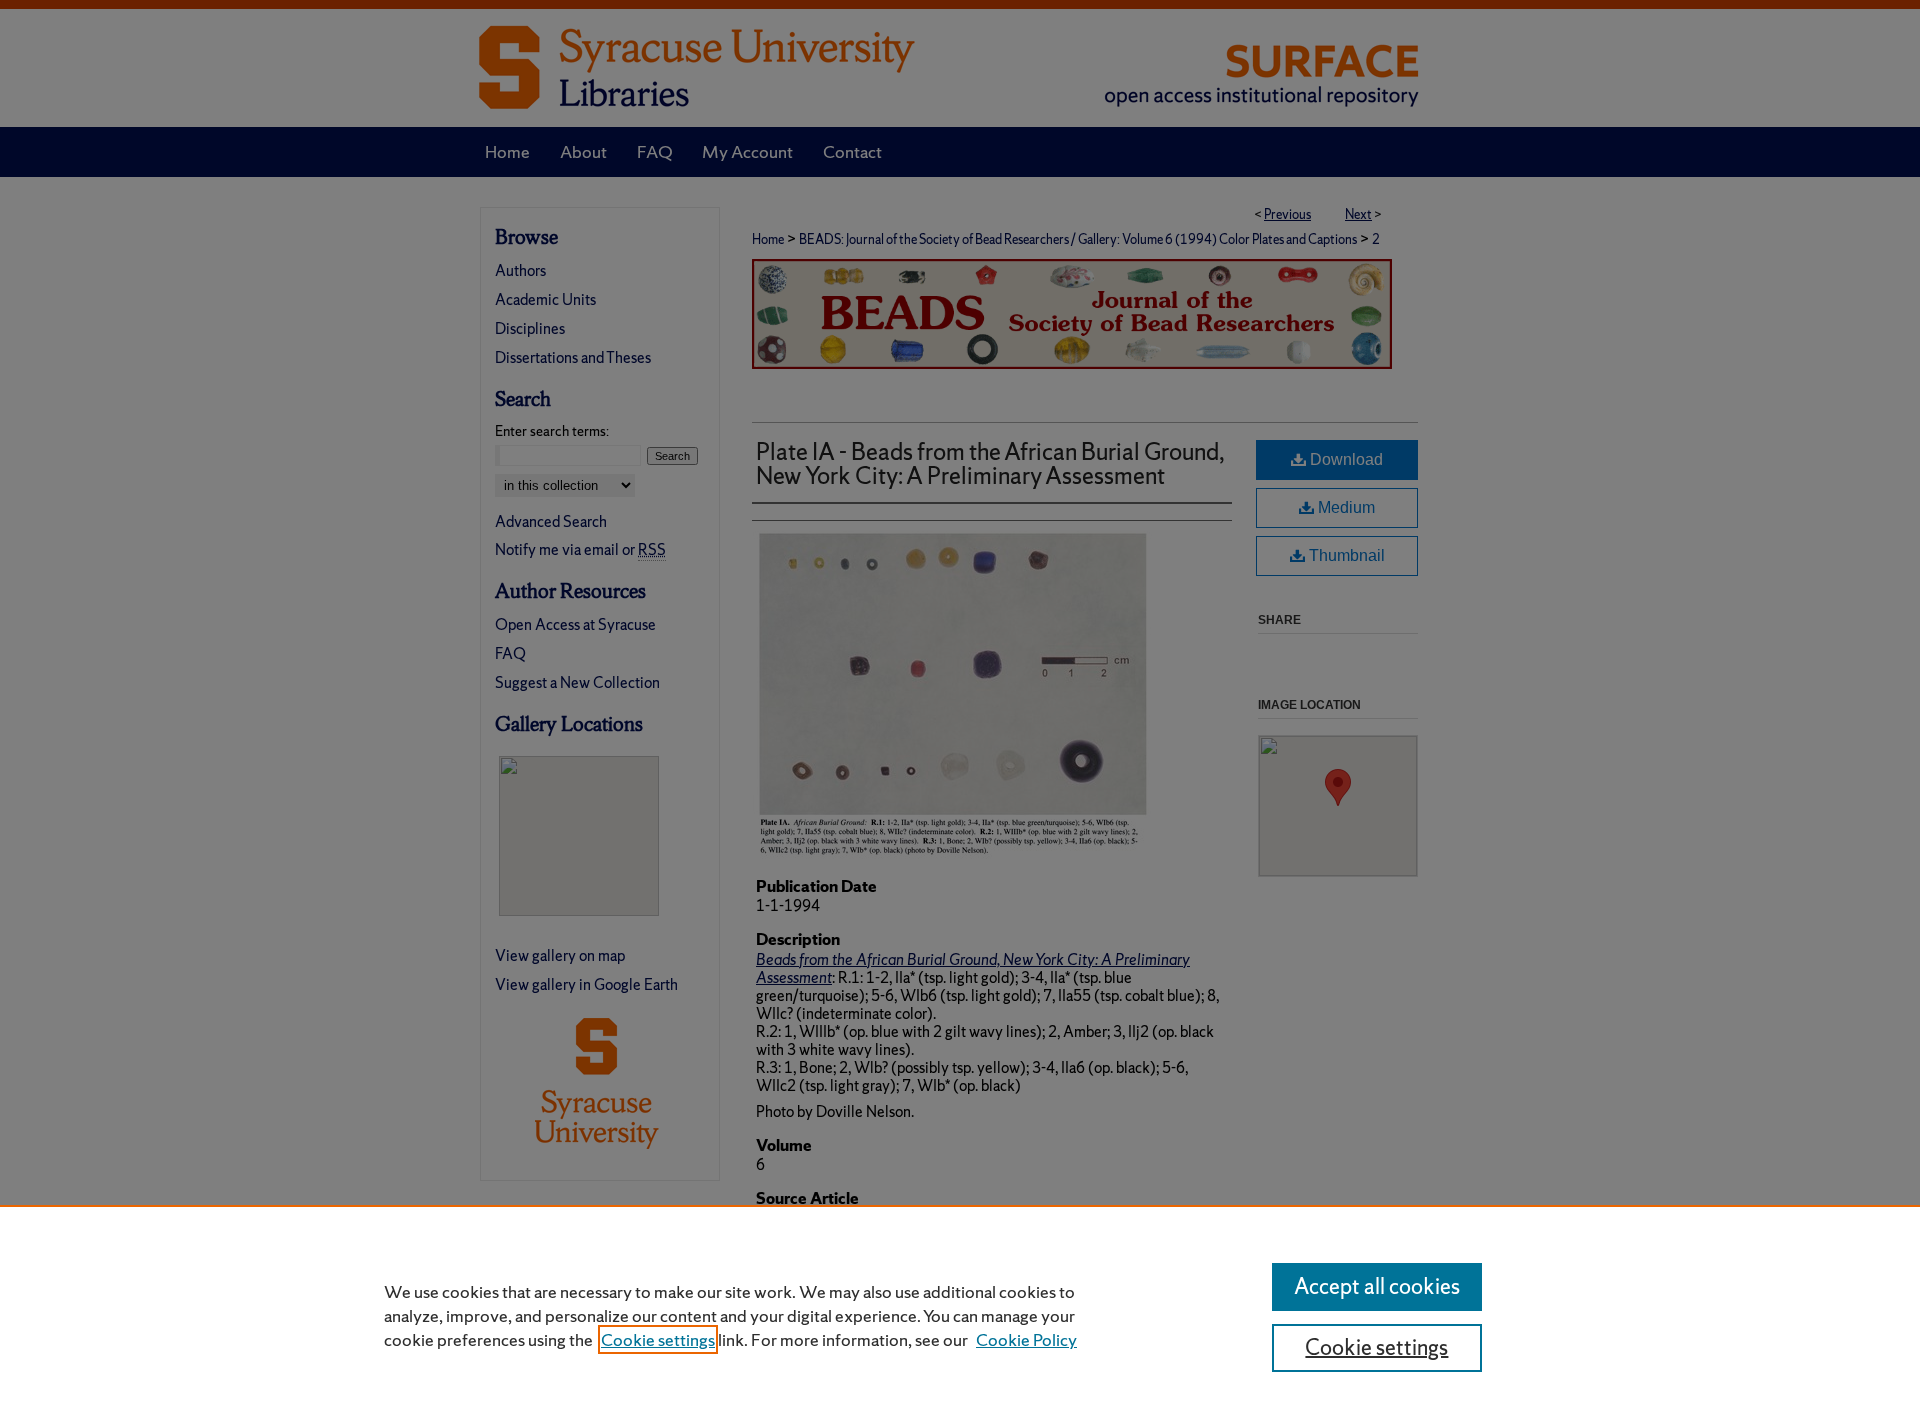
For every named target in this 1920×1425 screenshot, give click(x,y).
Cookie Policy (1026, 1339)
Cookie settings (658, 1339)
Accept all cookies (1377, 1286)
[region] (960, 1315)
